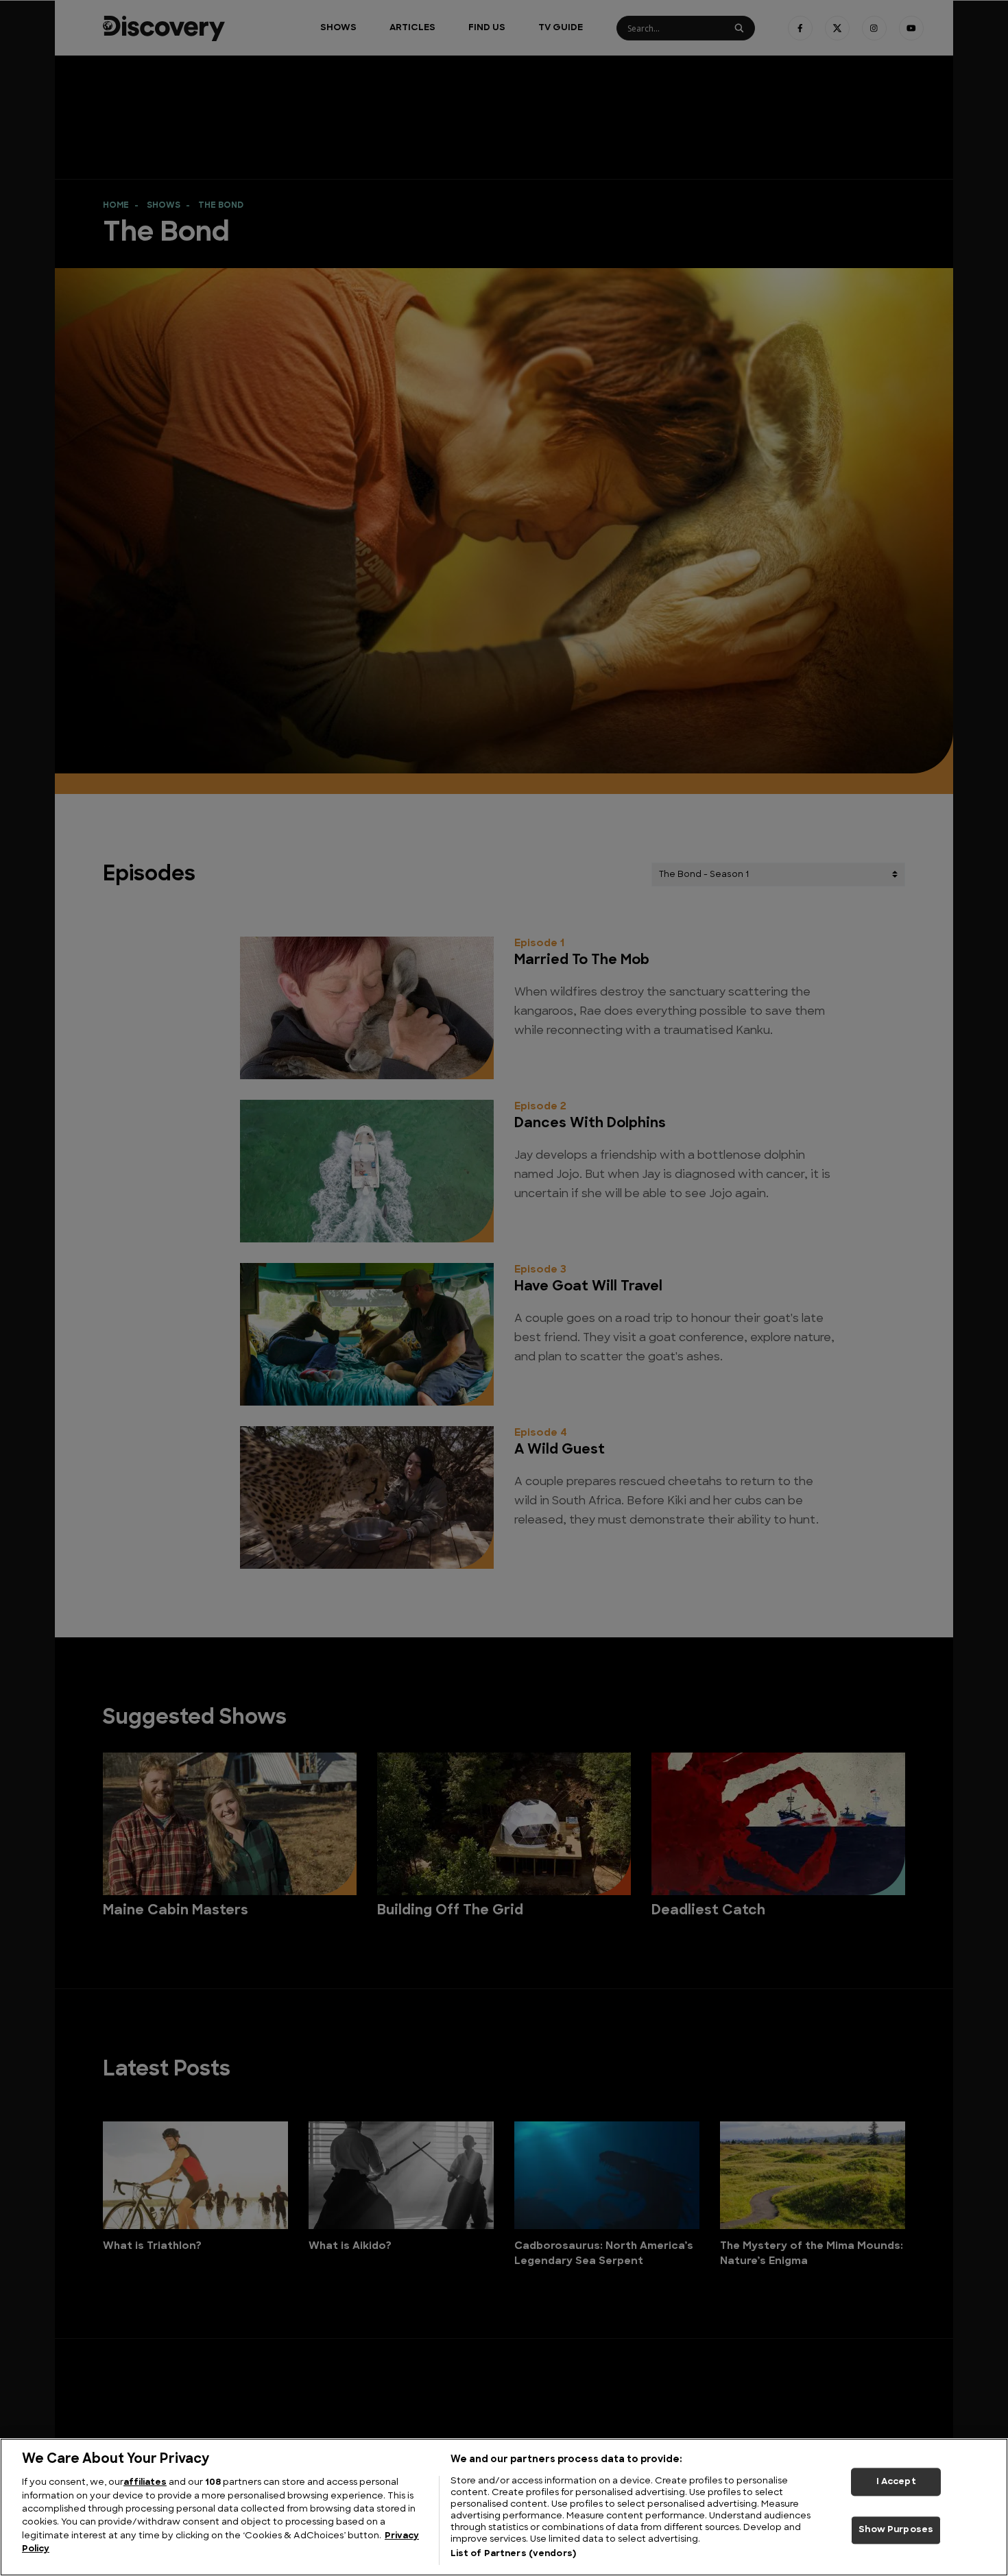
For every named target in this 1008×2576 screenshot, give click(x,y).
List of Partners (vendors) (513, 2554)
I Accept (896, 2482)
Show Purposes (896, 2530)
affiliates (145, 2482)
